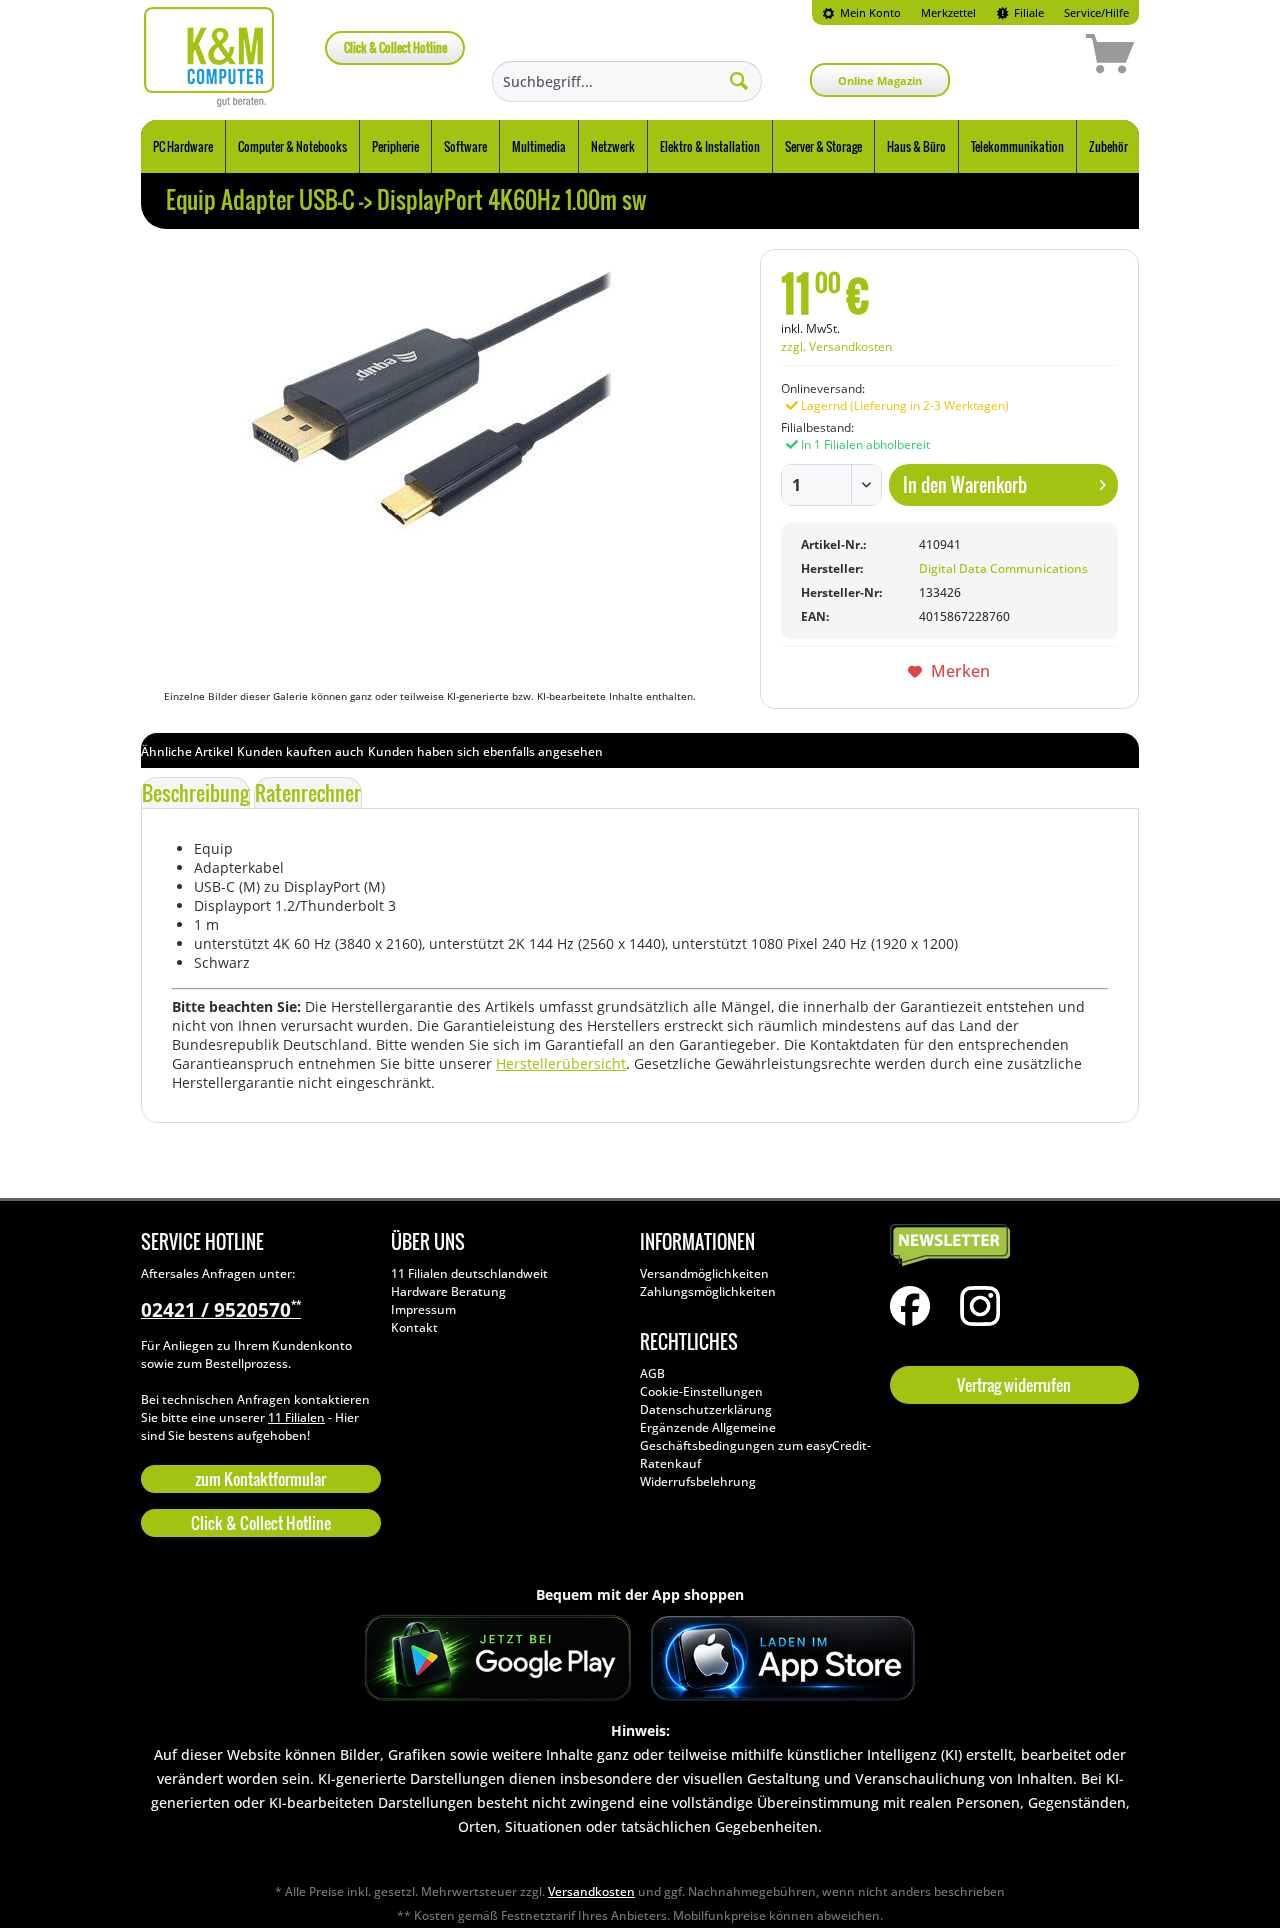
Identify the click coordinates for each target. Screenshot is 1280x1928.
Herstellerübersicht (561, 1063)
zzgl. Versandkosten (836, 346)
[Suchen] (739, 80)
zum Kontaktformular (260, 1479)
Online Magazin (880, 80)
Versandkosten (591, 1891)
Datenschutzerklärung (706, 1409)
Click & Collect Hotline (395, 47)
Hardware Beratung (448, 1291)
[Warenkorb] (1039, 57)
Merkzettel (948, 12)
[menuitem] (861, 12)
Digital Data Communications (1003, 568)
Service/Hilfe (1096, 12)
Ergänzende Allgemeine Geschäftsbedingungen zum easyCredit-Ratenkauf (755, 1445)
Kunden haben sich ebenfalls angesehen (485, 751)
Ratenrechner (308, 793)
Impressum (423, 1309)
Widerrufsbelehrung (698, 1481)
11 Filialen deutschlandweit (469, 1273)
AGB (652, 1373)
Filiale (1027, 12)
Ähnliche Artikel (187, 751)
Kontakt (414, 1327)
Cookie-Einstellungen (701, 1391)
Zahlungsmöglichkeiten (708, 1291)
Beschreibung (195, 793)
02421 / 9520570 (221, 1310)
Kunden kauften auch (300, 751)
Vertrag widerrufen (1014, 1385)
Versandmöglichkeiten (704, 1273)
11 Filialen (296, 1417)
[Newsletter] (1010, 1246)
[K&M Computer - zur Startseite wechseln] (209, 57)
